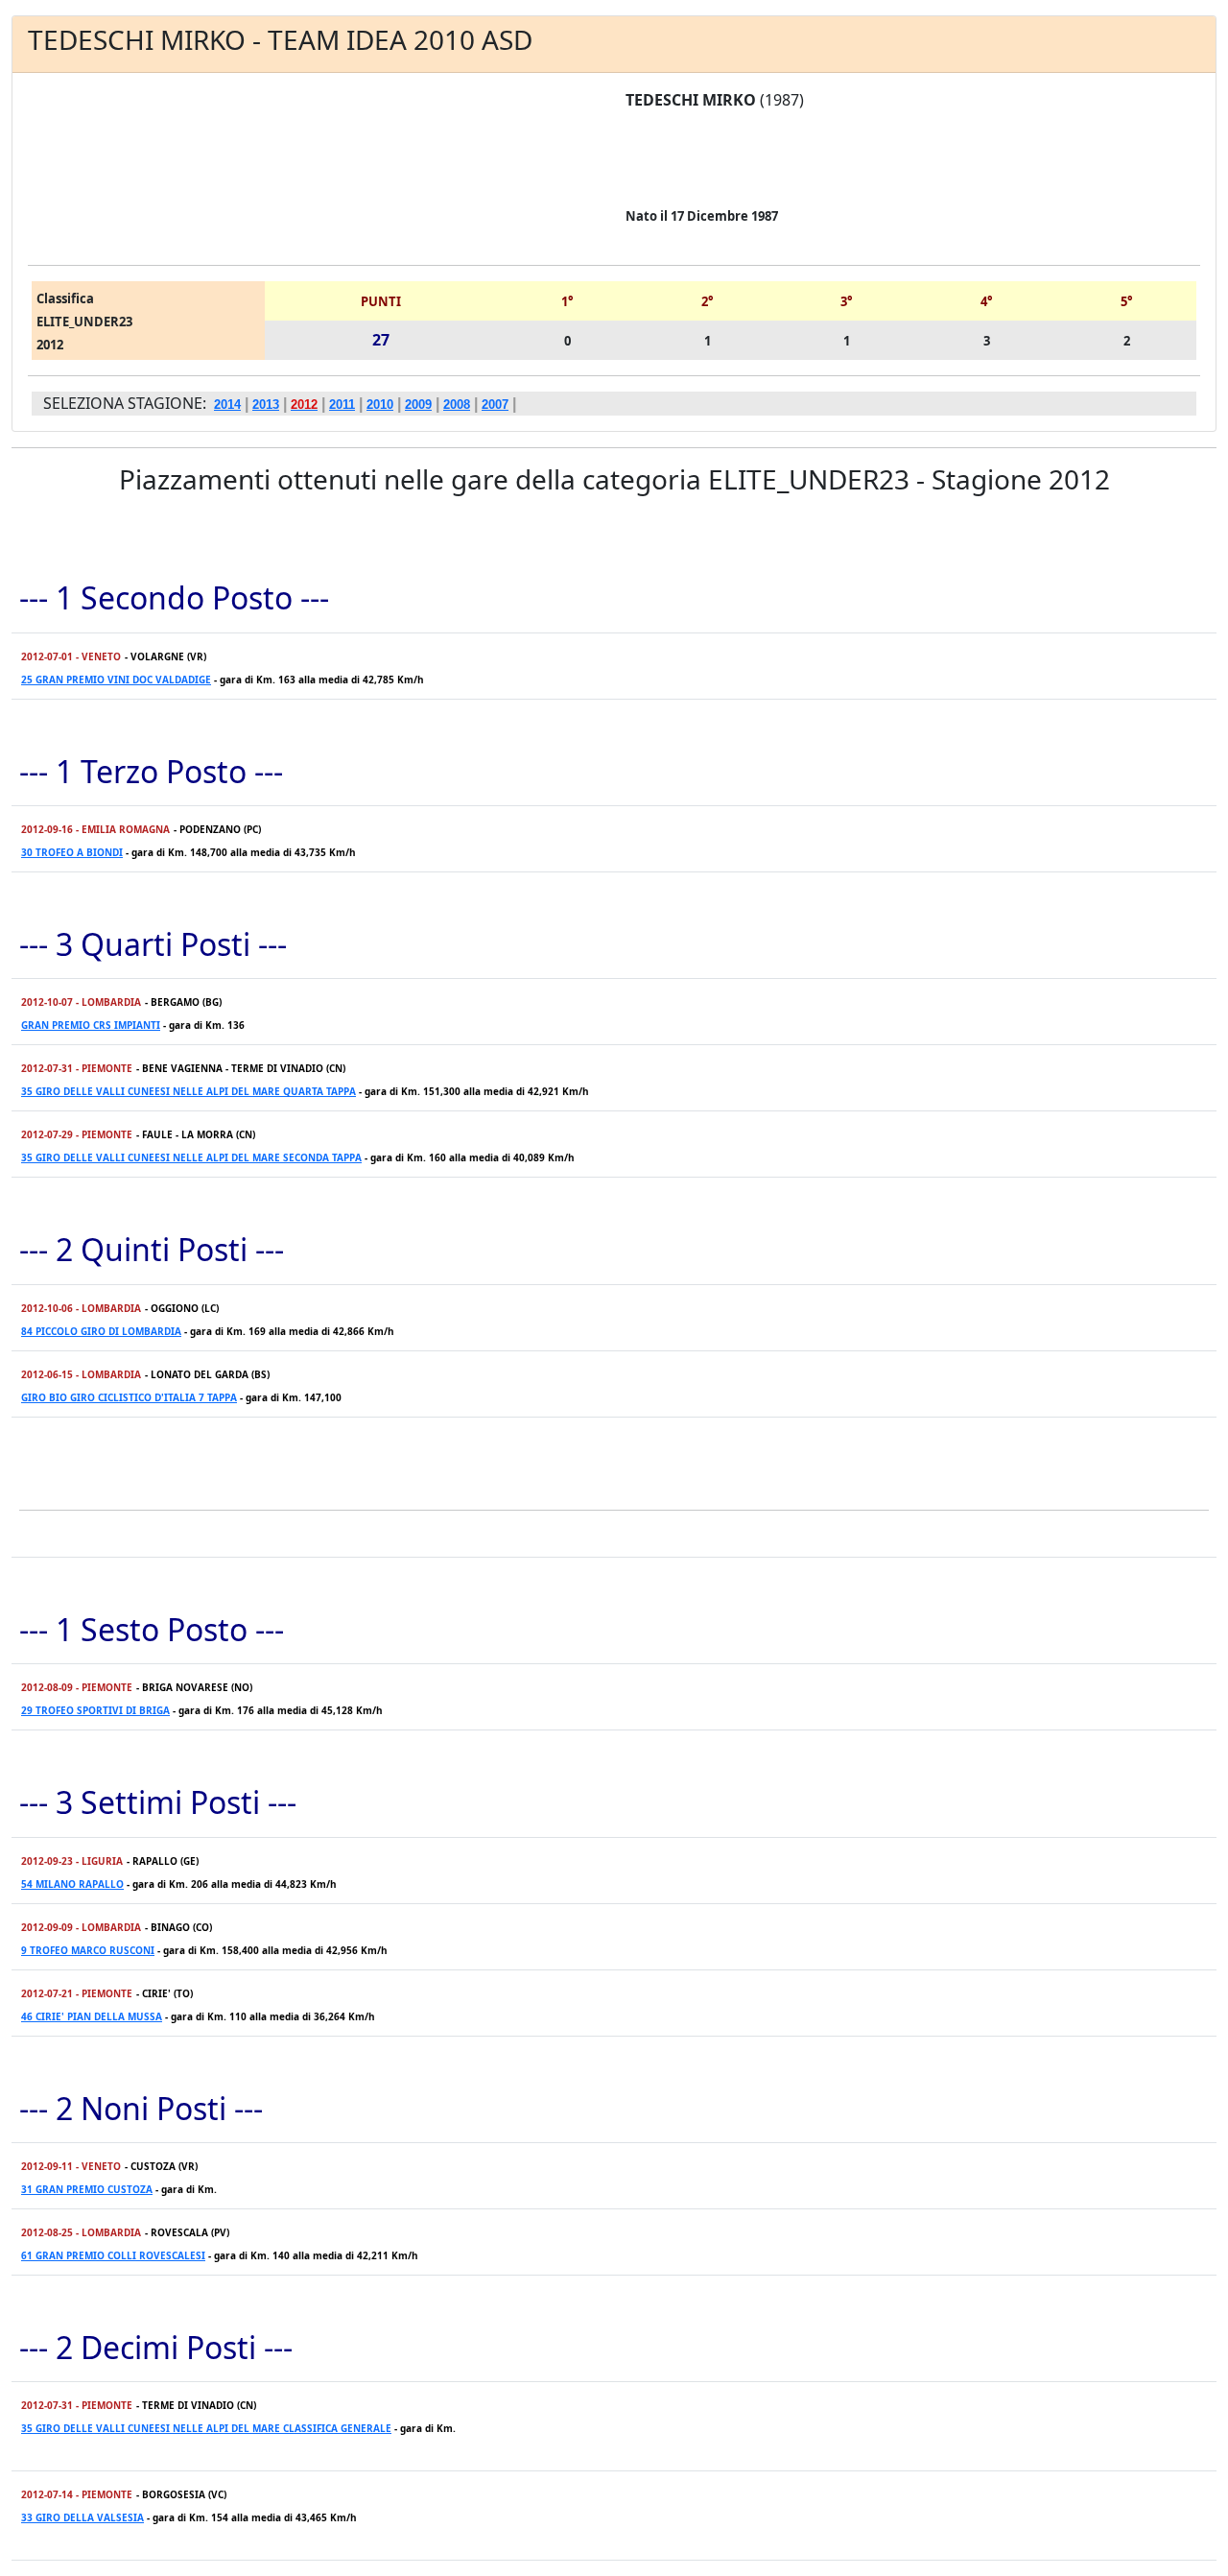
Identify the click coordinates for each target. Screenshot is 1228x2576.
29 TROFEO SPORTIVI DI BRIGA (95, 1710)
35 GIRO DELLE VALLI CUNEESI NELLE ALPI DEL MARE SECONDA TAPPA (191, 1157)
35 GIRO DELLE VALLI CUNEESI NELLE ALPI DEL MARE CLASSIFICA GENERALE (206, 2428)
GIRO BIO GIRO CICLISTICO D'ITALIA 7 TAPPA (129, 1397)
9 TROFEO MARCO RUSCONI (88, 1950)
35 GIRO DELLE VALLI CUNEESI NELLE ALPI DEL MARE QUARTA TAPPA (189, 1091)
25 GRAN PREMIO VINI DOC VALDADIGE (116, 680)
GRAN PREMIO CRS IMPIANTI (91, 1025)
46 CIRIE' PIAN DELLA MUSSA (92, 2016)
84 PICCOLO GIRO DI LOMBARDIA (101, 1331)
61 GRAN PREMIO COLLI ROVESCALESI (113, 2255)
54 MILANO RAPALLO (72, 1884)
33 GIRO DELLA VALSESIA (83, 2517)
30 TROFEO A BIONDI (72, 852)
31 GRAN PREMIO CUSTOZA (87, 2189)
